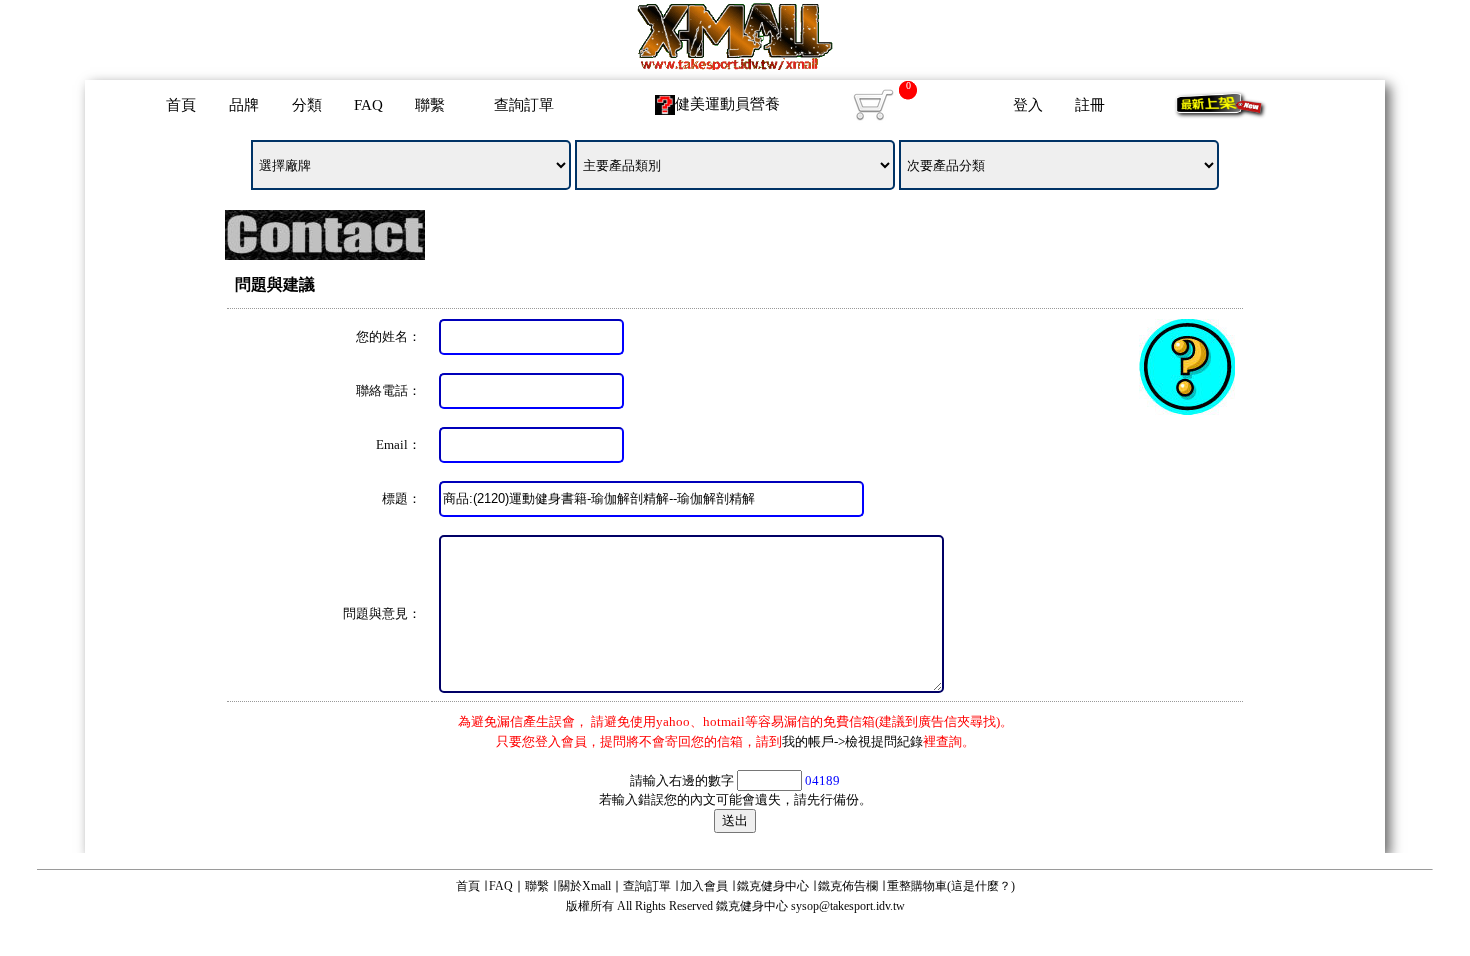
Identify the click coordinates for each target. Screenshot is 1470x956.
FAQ (368, 105)
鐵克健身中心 (773, 886)
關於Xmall (584, 886)
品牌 (244, 105)
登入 (1028, 105)
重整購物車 (917, 886)
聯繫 (430, 105)
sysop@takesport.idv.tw (848, 906)
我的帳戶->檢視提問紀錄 (852, 741)
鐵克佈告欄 (848, 886)
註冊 (1090, 105)
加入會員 (704, 886)
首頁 (181, 105)
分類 (307, 105)
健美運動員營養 (727, 104)
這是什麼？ (981, 886)
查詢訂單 (524, 105)
